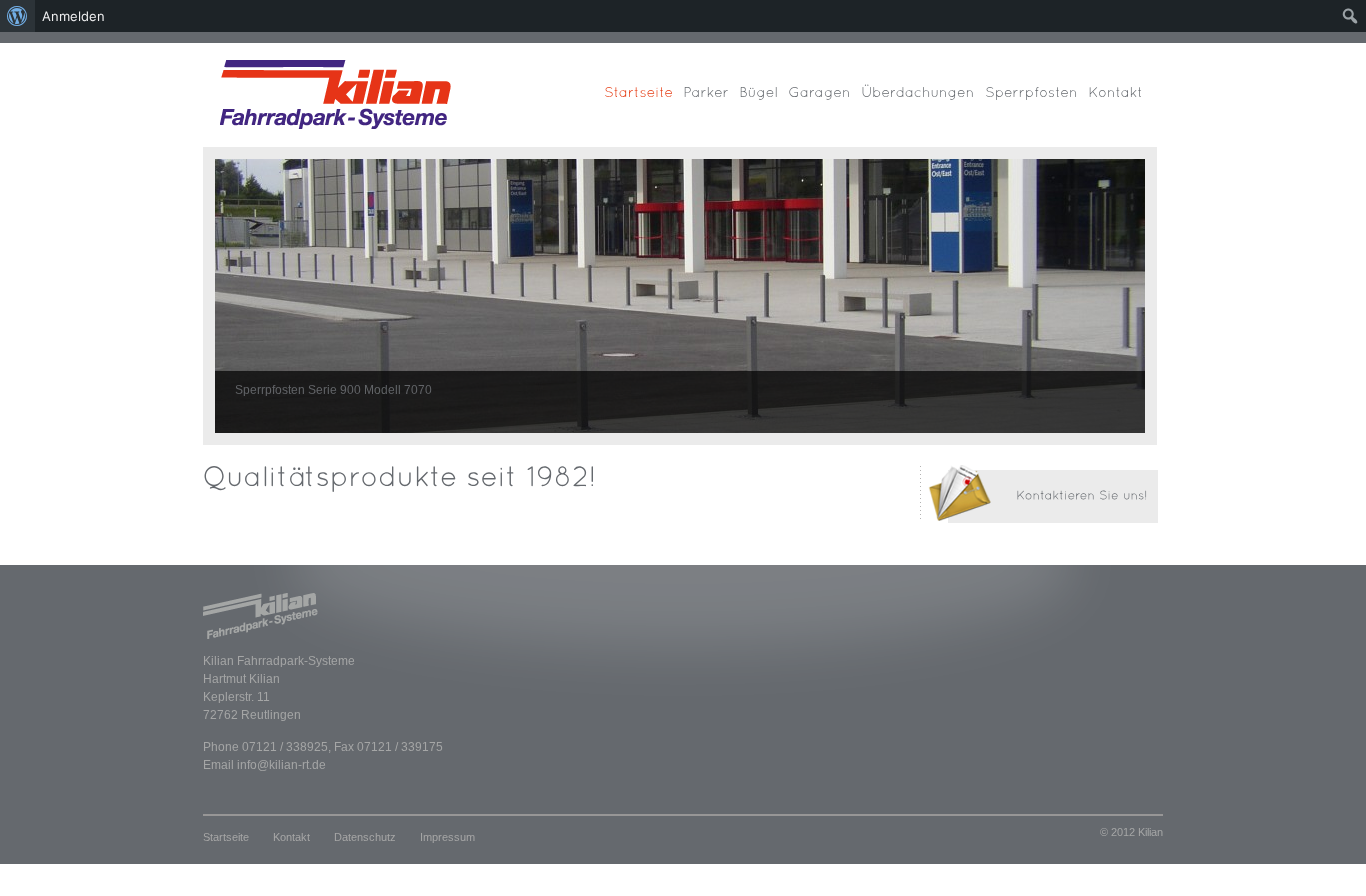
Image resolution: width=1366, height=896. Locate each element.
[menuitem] (17, 16)
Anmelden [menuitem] (73, 16)
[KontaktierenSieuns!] (979, 522)
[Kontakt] (1120, 102)
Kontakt (291, 837)
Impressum (447, 837)
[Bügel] (763, 102)
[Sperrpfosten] (1036, 102)
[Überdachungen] (923, 102)
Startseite (226, 837)
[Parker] (711, 102)
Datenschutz (365, 837)
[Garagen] (824, 102)
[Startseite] (643, 102)
